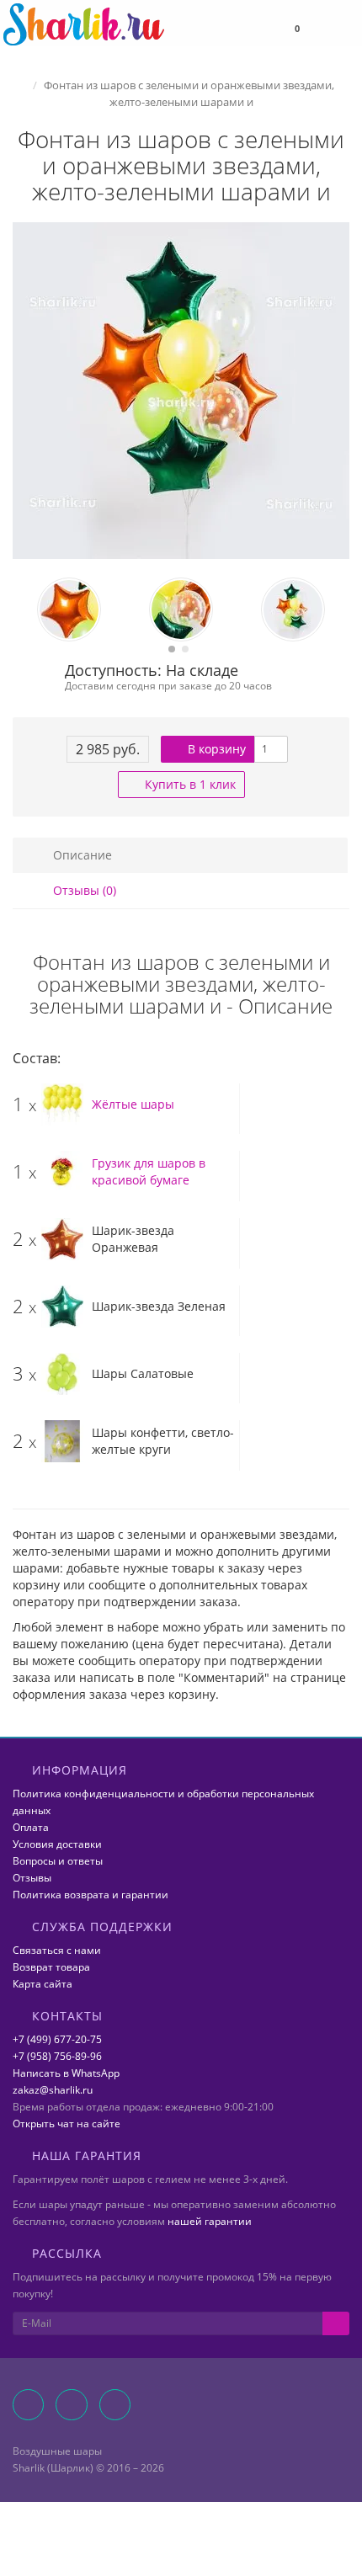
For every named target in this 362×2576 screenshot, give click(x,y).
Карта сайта (43, 1984)
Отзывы (32, 1878)
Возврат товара (51, 1967)
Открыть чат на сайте (67, 2124)
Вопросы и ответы (58, 1861)
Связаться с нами (57, 1950)
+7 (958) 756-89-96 (57, 2056)
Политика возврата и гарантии (90, 1895)
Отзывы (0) (83, 890)
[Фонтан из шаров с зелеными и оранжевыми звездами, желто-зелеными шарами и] (181, 391)
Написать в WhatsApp (66, 2073)
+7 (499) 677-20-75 (57, 2039)
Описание (81, 855)
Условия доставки (57, 1844)
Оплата (31, 1827)
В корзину (215, 749)
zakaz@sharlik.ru (53, 2090)
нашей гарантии (210, 2221)
